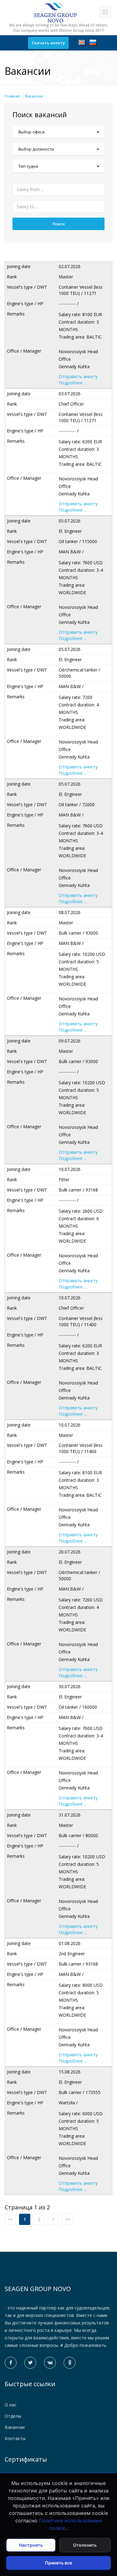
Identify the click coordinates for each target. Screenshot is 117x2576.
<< (10, 2219)
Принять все (58, 2563)
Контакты (15, 2438)
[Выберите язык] (82, 42)
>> (68, 2219)
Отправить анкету (78, 376)
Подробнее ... (73, 383)
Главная (12, 96)
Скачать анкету (48, 43)
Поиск (59, 224)
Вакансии (34, 96)
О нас (11, 2405)
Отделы (13, 2416)
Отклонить (85, 2545)
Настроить (31, 2545)
